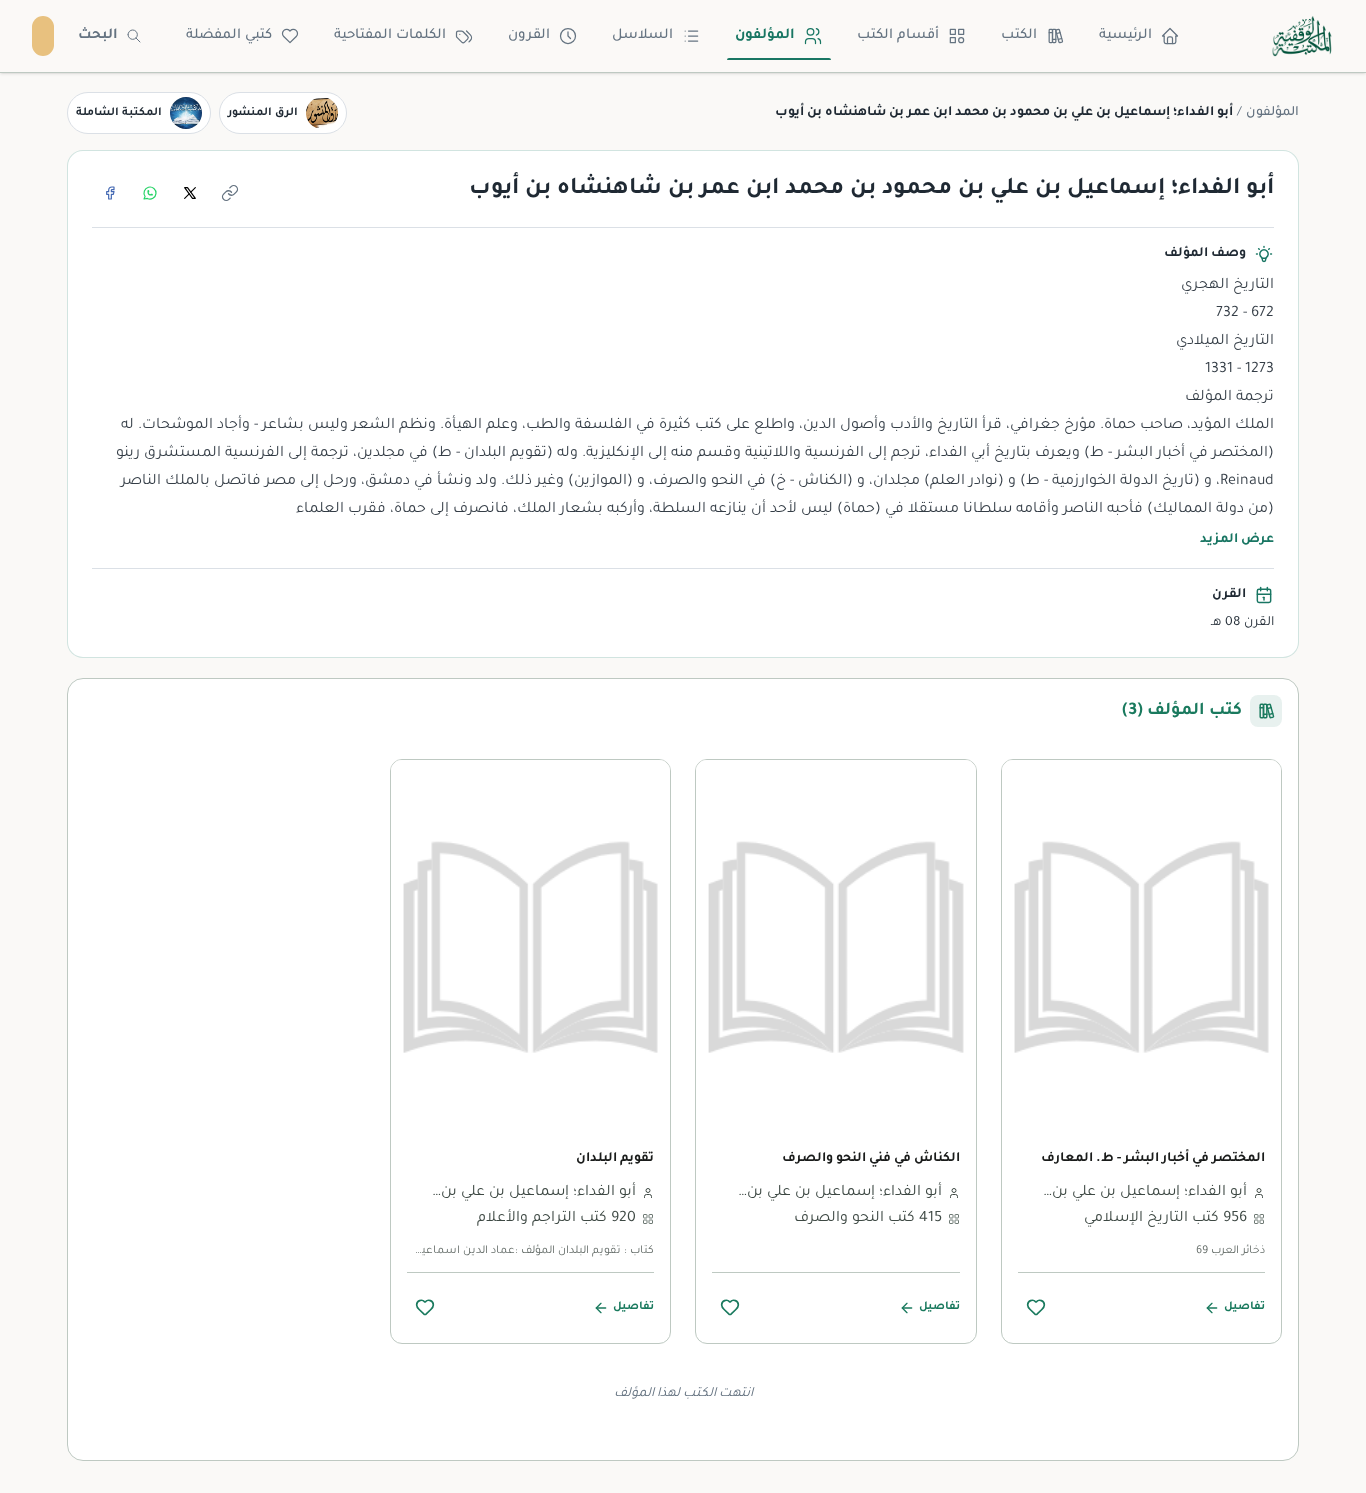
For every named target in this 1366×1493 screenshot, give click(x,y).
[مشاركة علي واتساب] (150, 193)
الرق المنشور (263, 113)
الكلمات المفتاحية (390, 35)
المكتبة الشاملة (119, 113)
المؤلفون (765, 35)
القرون (529, 35)
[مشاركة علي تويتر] (190, 193)
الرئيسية (1125, 35)
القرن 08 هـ (1242, 623)
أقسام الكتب (898, 35)
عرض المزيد (1237, 540)
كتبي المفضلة (229, 35)
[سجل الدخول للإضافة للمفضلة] (1036, 1307)
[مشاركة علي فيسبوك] (110, 193)
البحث (98, 35)
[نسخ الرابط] (230, 193)
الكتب (1019, 35)
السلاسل (642, 35)
